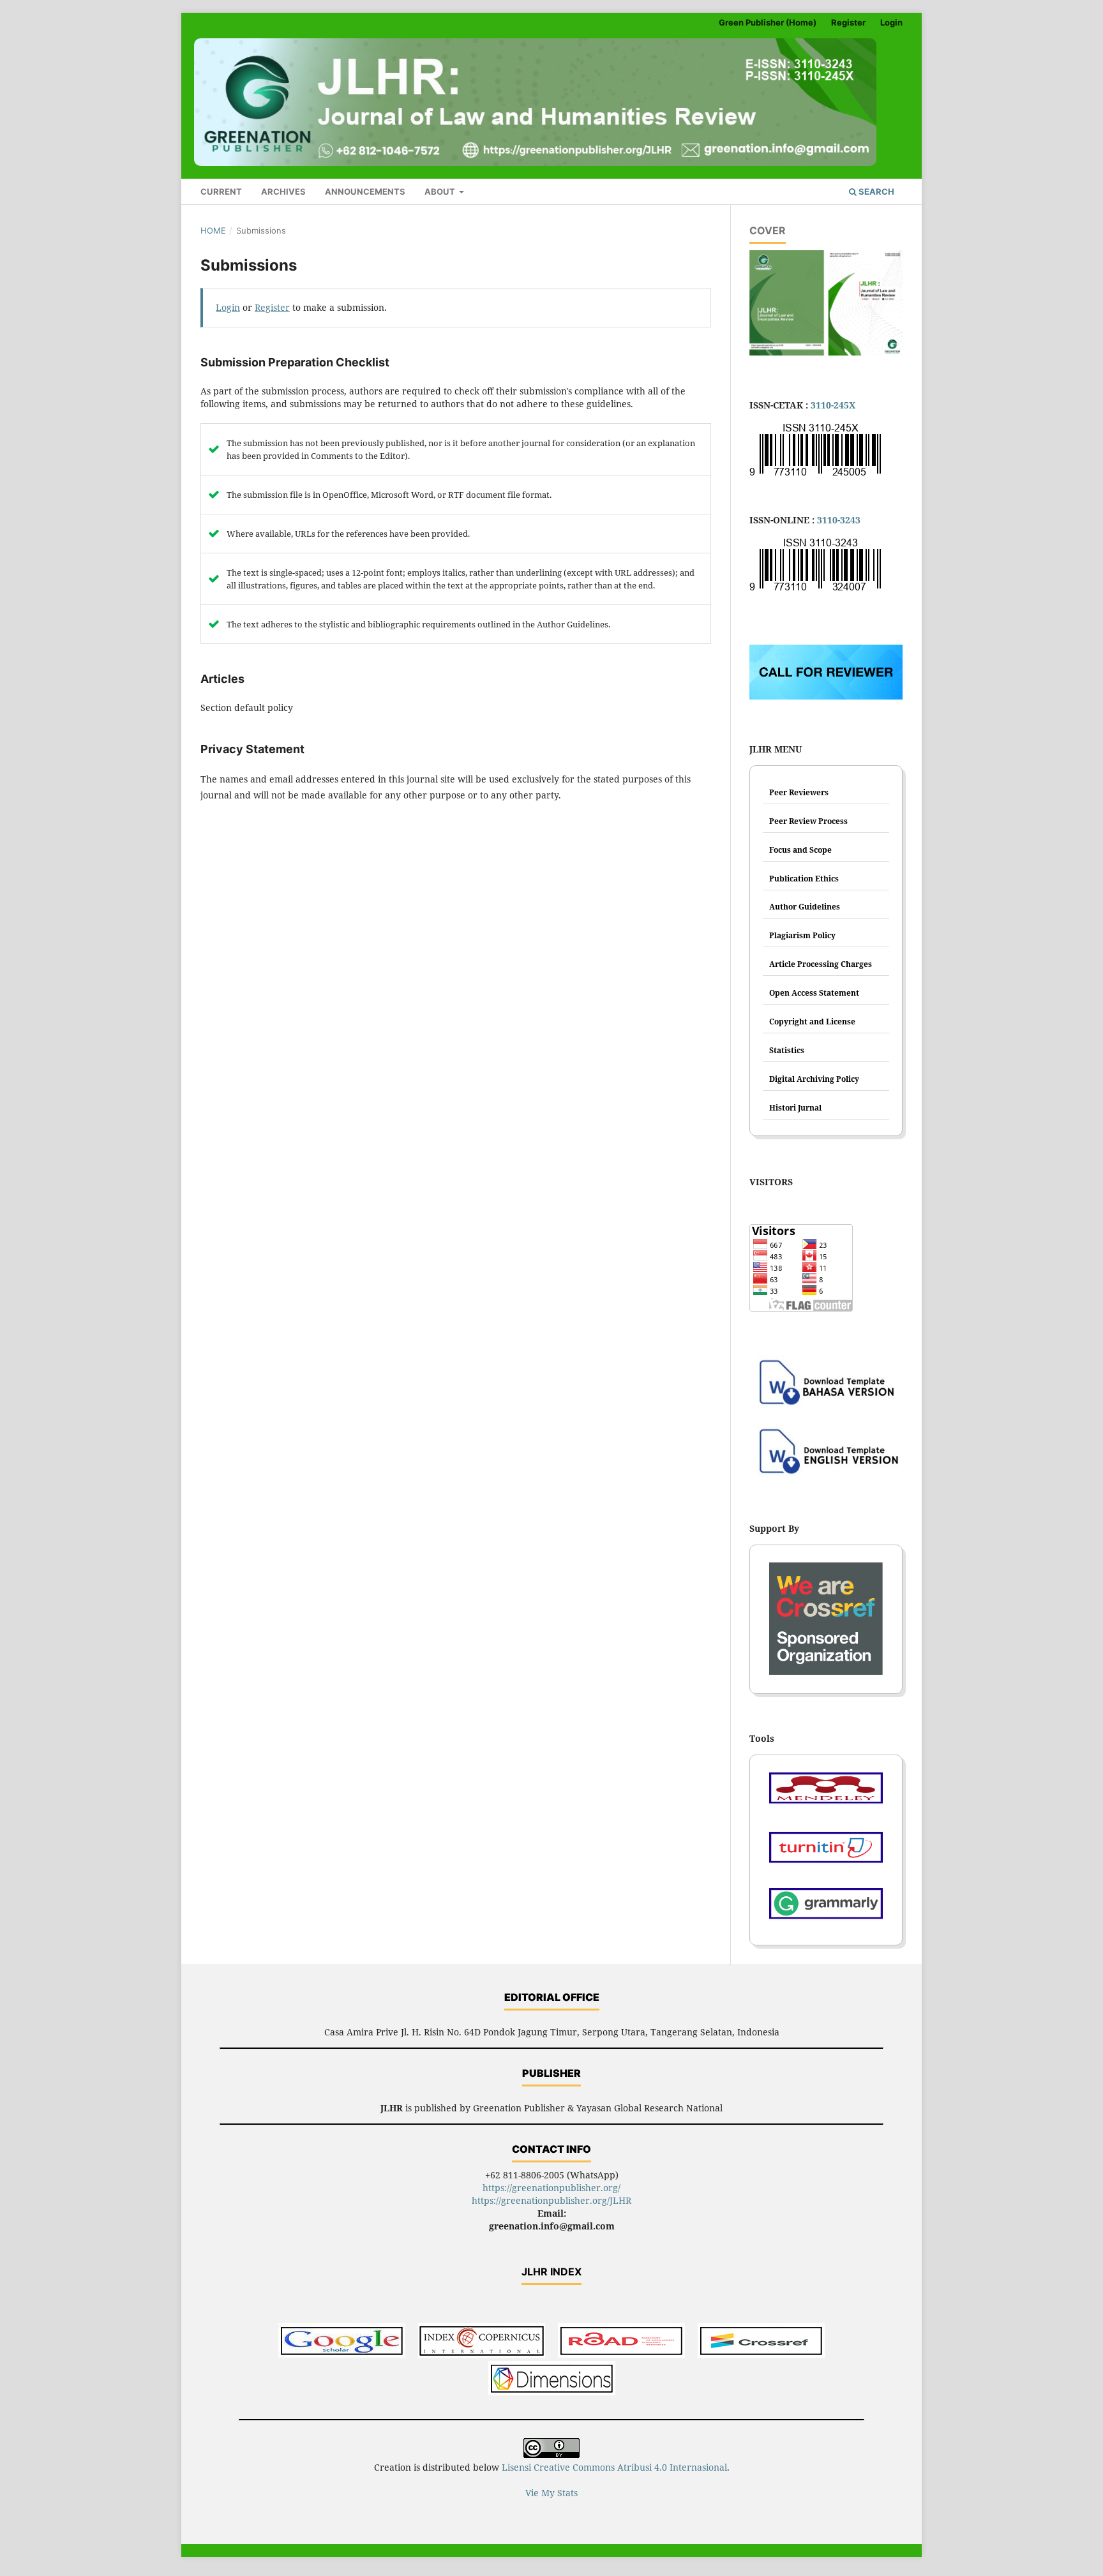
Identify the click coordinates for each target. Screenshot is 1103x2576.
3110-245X (833, 405)
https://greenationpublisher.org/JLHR (551, 2200)
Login (891, 22)
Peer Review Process (808, 821)
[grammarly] (826, 1908)
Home (213, 230)
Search (875, 191)
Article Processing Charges (821, 964)
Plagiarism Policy (802, 935)
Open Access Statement (814, 993)
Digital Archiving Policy (814, 1079)
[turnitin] (826, 1852)
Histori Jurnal (795, 1108)
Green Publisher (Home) (768, 22)
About (441, 191)
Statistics (787, 1050)
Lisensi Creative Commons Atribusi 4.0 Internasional (614, 2467)
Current (221, 191)
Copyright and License (812, 1022)
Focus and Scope (800, 850)
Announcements (365, 191)
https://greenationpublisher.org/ (551, 2188)
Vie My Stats (551, 2493)
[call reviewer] (826, 696)
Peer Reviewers (799, 792)
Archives (283, 191)
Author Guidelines (805, 907)
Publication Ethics (804, 879)
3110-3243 (839, 520)
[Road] (621, 2342)
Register (848, 22)
